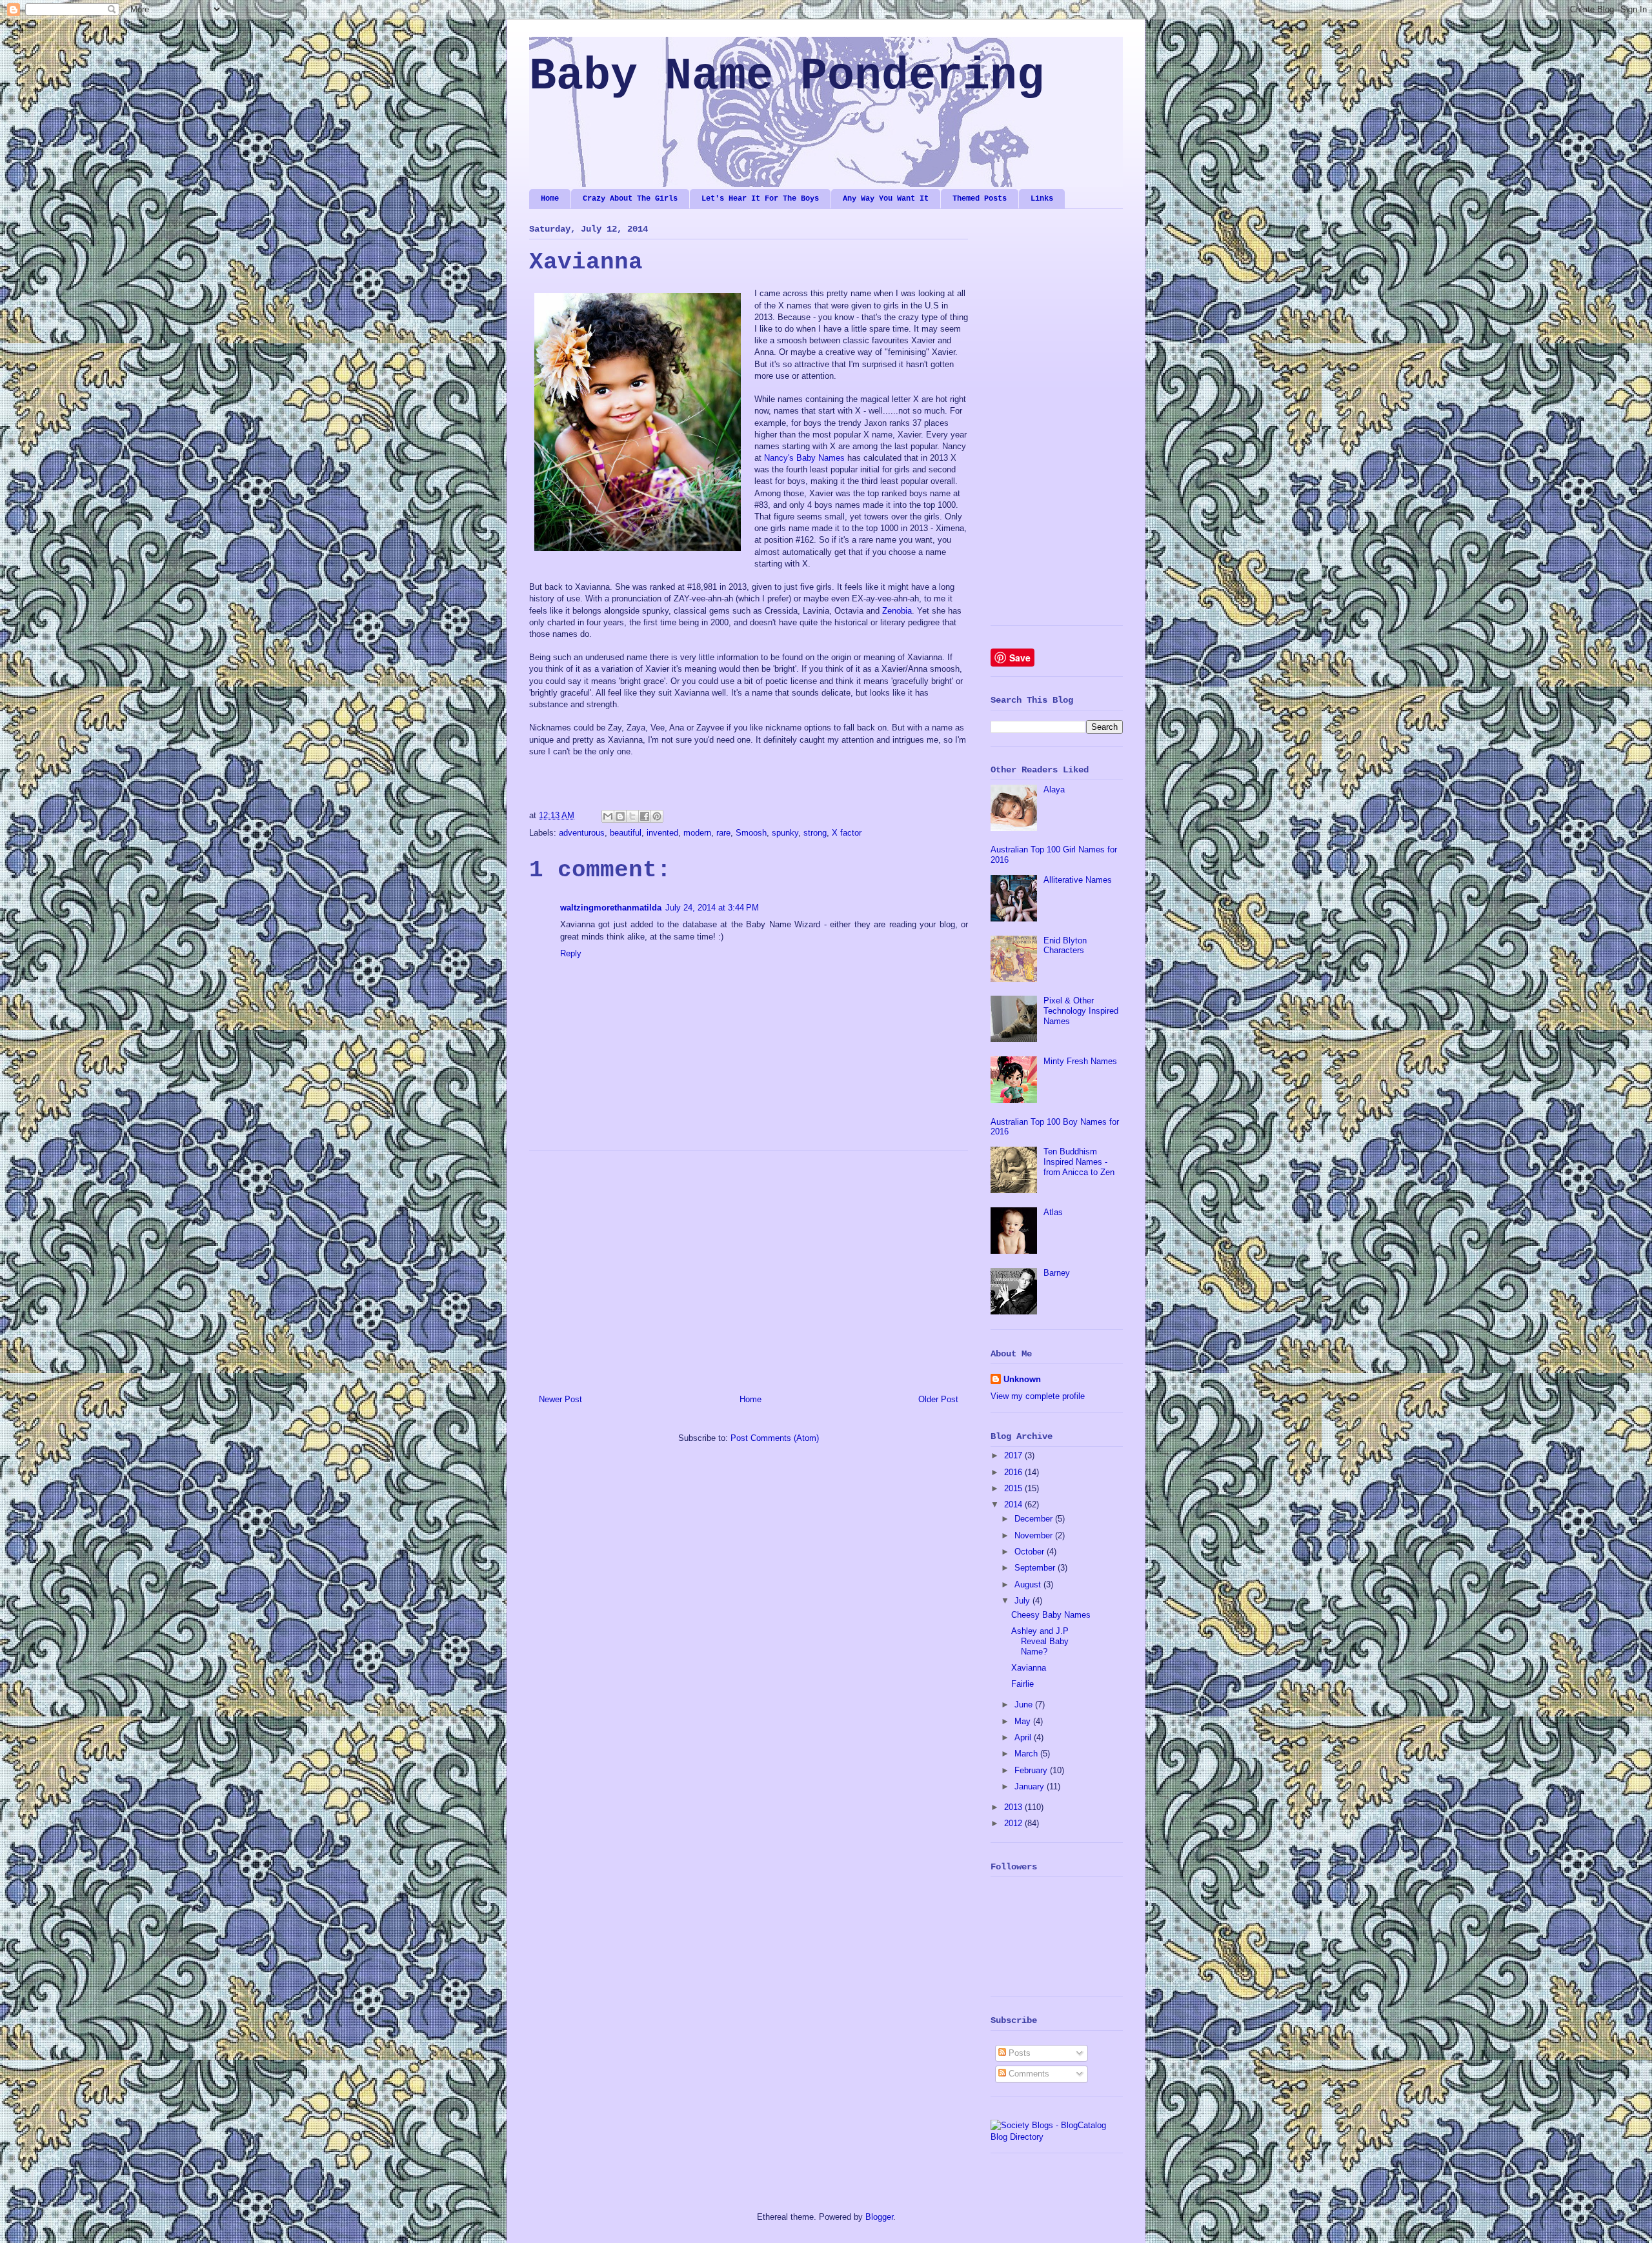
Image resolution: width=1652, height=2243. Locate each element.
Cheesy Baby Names (1051, 1615)
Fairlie (1022, 1684)
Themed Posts (980, 199)
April (1024, 1737)
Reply (571, 953)
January (1031, 1786)
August (1029, 1584)
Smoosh (751, 833)
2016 (1014, 1472)
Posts (1018, 2053)
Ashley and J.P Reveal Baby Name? (1040, 1641)
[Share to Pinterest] (657, 816)
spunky (785, 833)
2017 (1014, 1455)
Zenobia (897, 611)
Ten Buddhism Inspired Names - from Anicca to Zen (1079, 1162)
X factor (847, 833)
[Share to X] (632, 816)
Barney (1057, 1273)
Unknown (1022, 1379)
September (1036, 1568)
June (1025, 1705)
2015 (1014, 1488)
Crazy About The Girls (630, 199)
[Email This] (608, 816)
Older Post (938, 1399)
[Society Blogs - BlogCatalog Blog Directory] (1057, 2137)
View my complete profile (1038, 1396)
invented (662, 833)
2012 (1014, 1823)
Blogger (879, 2217)
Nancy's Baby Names (804, 458)
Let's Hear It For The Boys (760, 199)
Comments (1028, 2074)
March (1027, 1754)
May (1024, 1721)
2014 (1014, 1504)
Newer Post (560, 1399)
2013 (1014, 1807)
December (1035, 1519)
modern (697, 833)
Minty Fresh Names (1080, 1061)
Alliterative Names (1078, 880)
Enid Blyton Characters (1065, 946)
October (1031, 1552)
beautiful (626, 833)
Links (1042, 199)
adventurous (582, 833)
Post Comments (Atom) (775, 1438)
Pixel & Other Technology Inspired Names (1081, 1011)
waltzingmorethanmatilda (611, 908)
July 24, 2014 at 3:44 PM (712, 908)
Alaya (1054, 790)
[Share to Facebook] (645, 816)
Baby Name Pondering (787, 76)
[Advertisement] (749, 1267)
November (1035, 1535)
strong (815, 833)
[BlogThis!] (620, 816)
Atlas (1053, 1212)
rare (723, 833)
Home (550, 199)
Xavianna (1029, 1668)
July (1023, 1601)
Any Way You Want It (886, 199)
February (1032, 1770)
